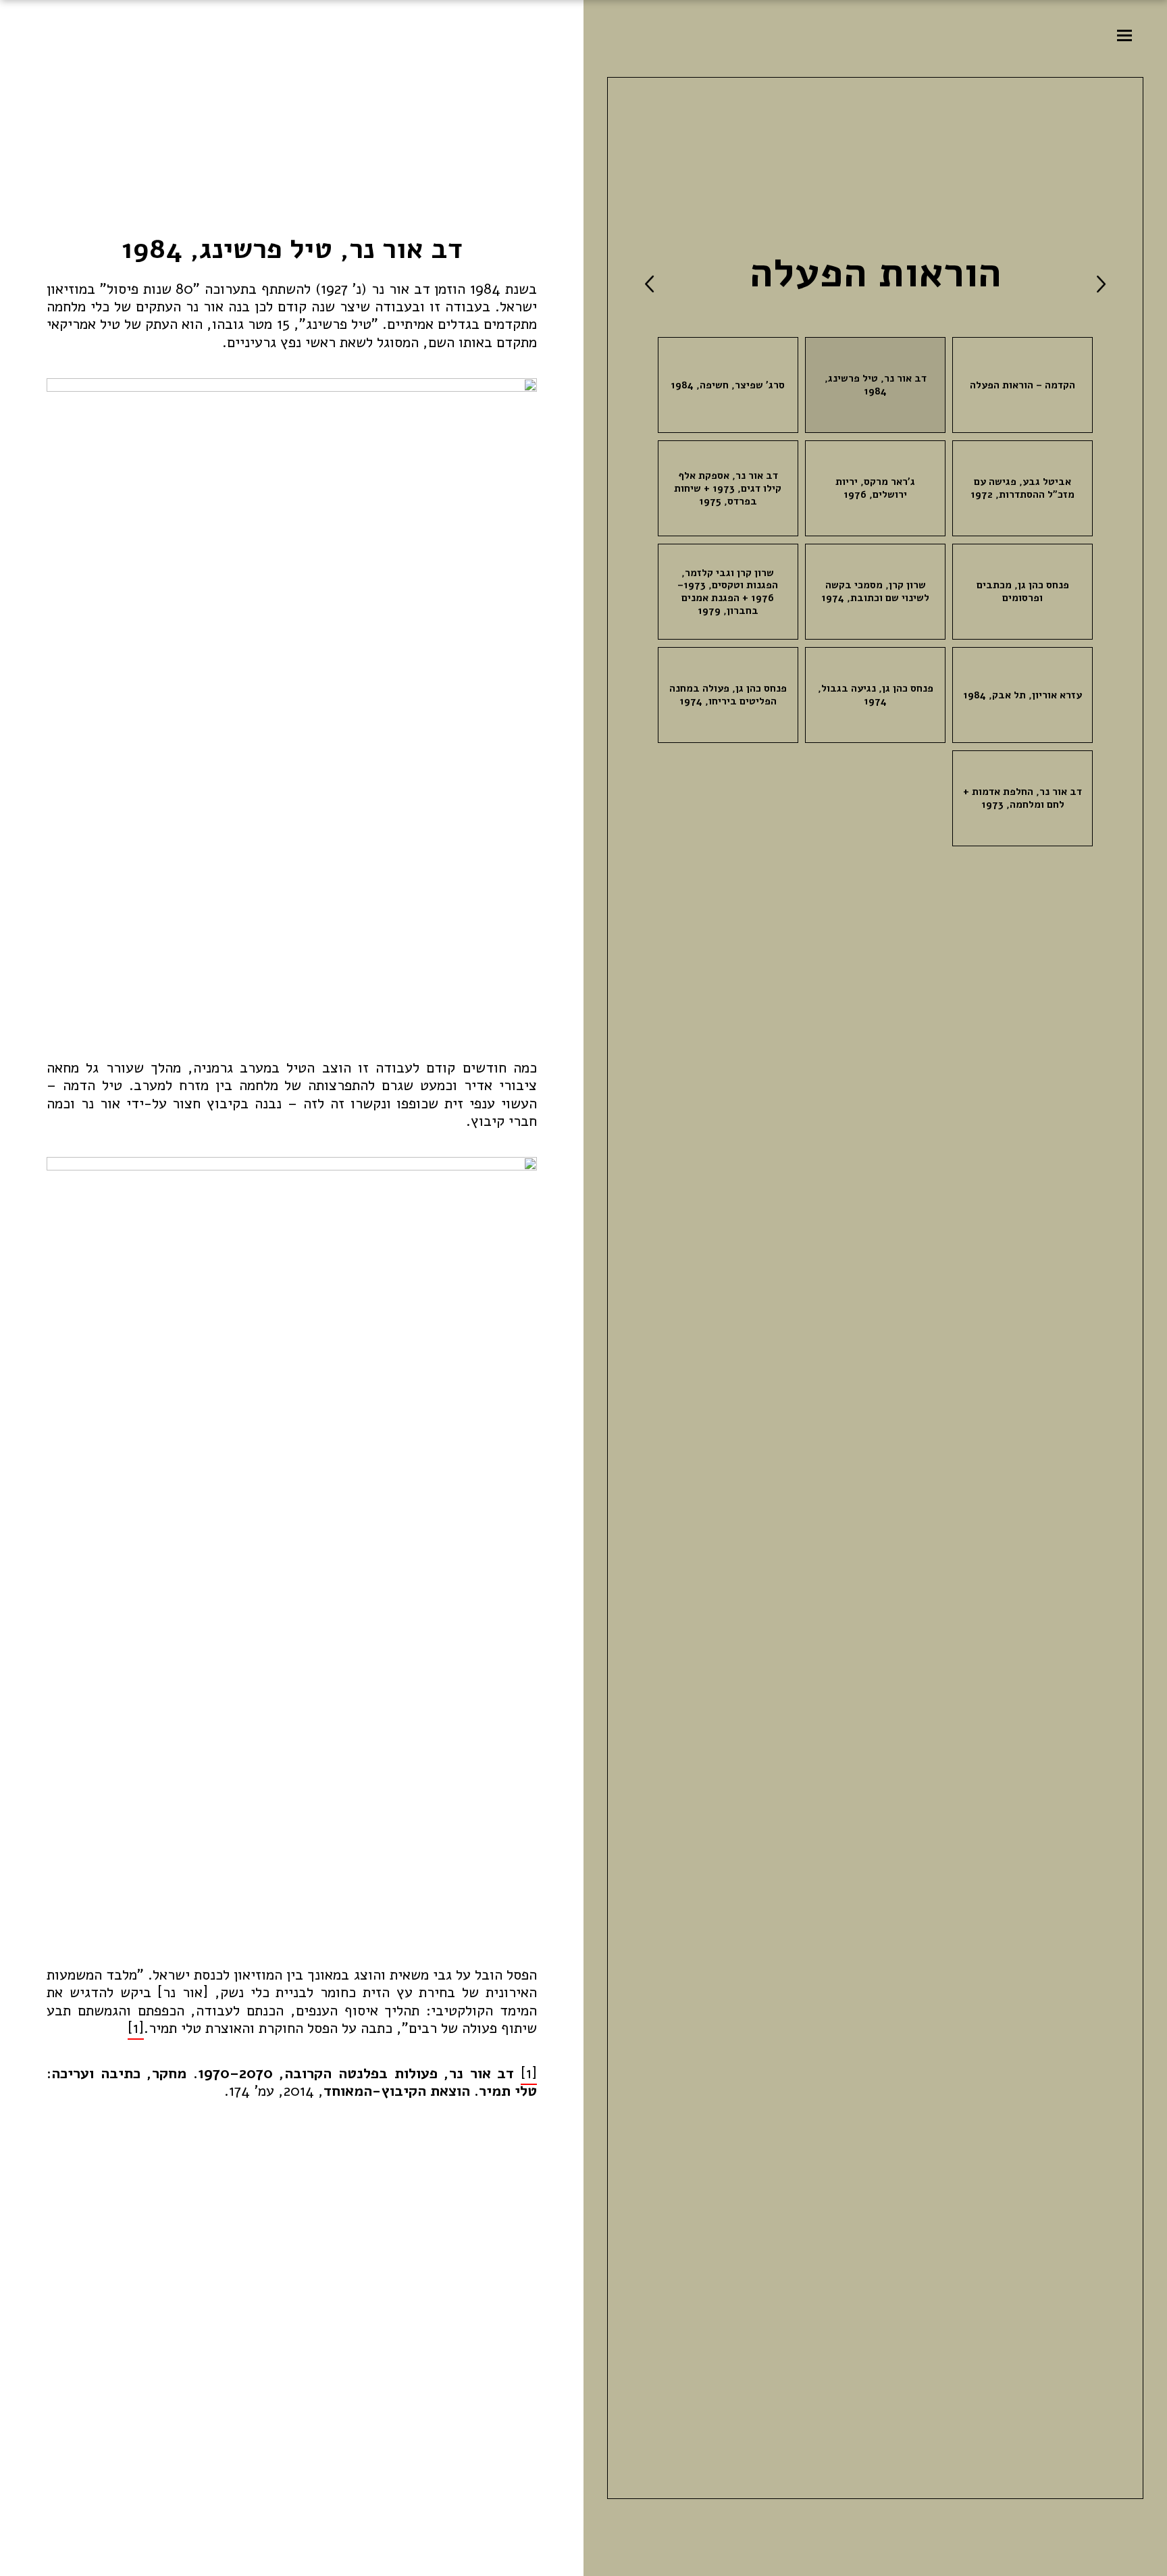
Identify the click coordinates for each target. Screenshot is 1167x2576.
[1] (136, 2028)
